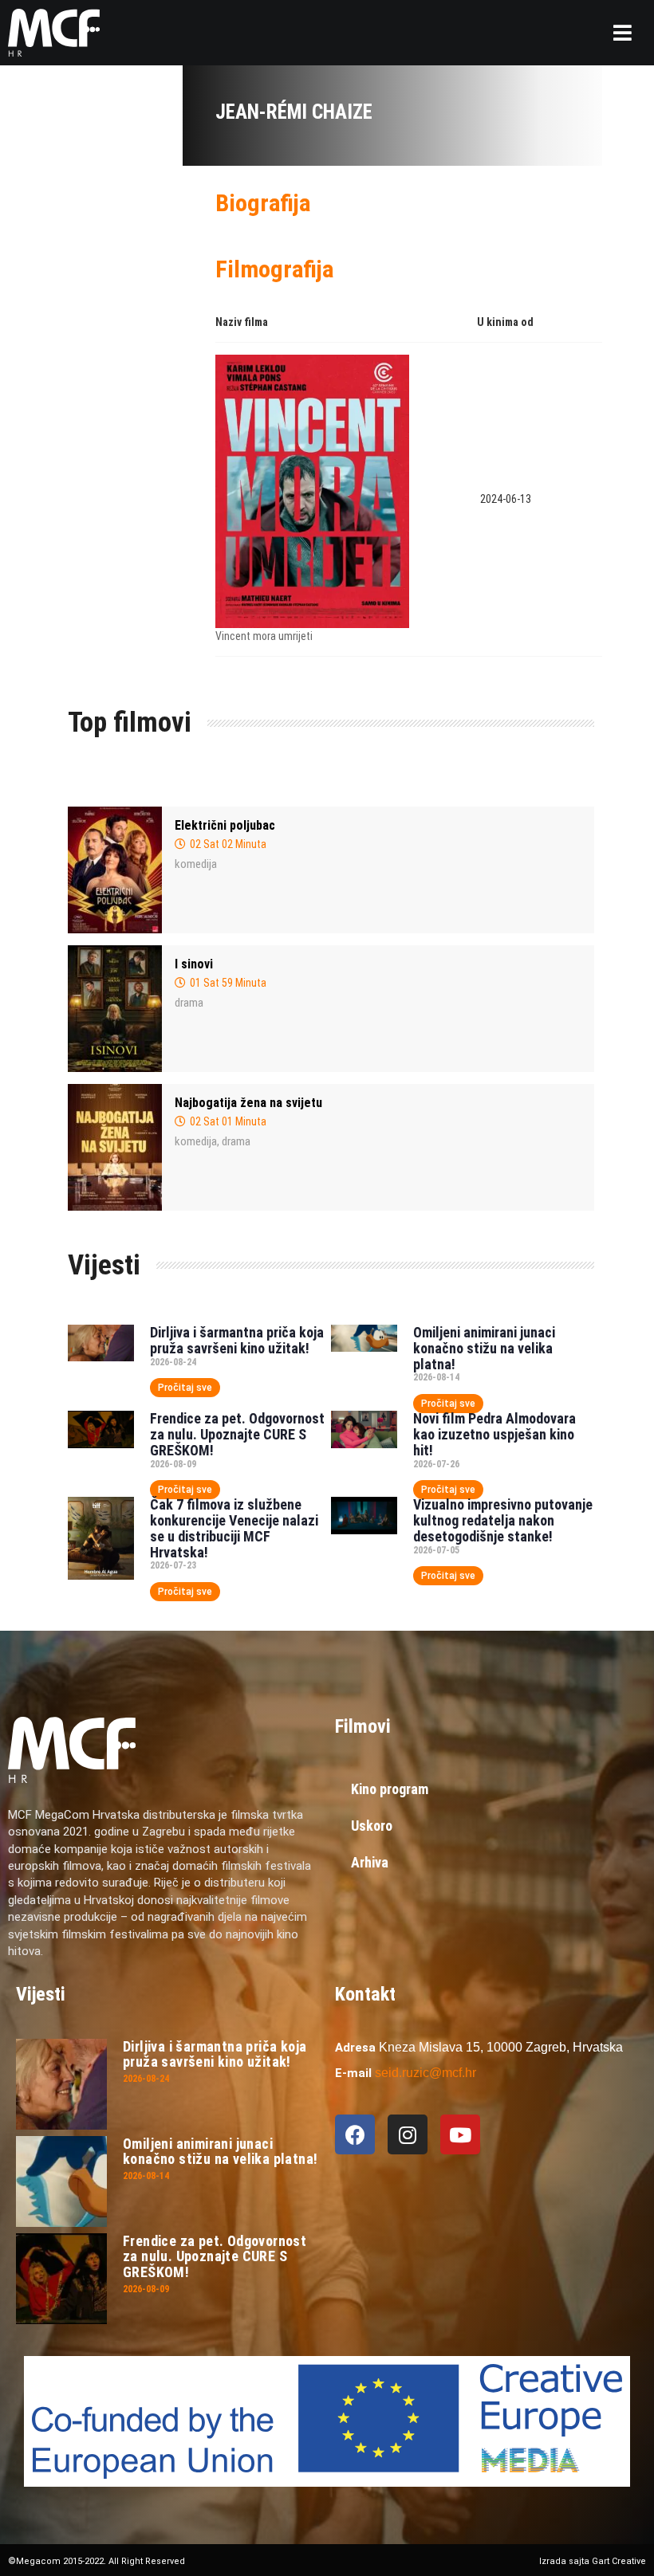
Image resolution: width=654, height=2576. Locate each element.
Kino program (390, 1789)
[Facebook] (355, 2134)
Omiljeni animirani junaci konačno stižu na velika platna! (484, 1348)
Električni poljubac (225, 825)
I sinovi (194, 964)
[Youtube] (460, 2134)
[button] (622, 33)
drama (189, 1003)
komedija (196, 864)
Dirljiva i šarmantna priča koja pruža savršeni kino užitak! (237, 1340)
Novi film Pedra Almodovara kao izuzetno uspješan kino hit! (494, 1434)
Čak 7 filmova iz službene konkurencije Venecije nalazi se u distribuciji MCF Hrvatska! (234, 1528)
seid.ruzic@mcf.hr (425, 2073)
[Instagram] (408, 2134)
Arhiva (370, 1862)
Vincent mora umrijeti (264, 636)
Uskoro (372, 1826)
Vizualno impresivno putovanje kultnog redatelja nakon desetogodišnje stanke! (503, 1520)
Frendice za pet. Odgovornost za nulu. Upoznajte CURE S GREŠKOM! (237, 1434)
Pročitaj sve (185, 1388)
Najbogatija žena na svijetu (248, 1103)
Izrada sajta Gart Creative (593, 2561)
